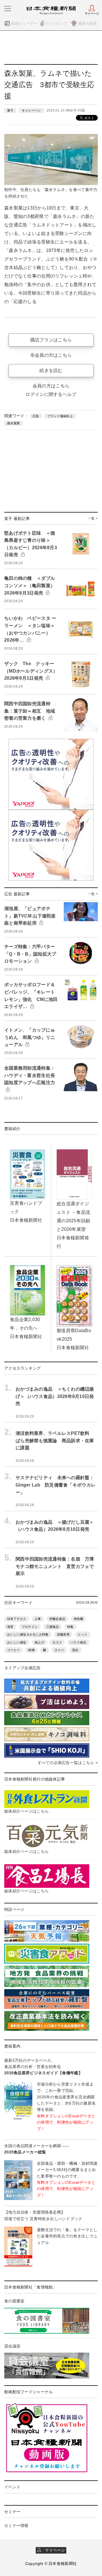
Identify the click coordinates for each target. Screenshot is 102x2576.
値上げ (39, 1642)
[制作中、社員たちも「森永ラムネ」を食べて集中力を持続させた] (51, 159)
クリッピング (56, 23)
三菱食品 (53, 1627)
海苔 (10, 1627)
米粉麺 (78, 1619)
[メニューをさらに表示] (8, 9)
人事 (38, 1619)
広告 (36, 416)
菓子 (10, 110)
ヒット (83, 1634)
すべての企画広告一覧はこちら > (68, 1763)
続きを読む (51, 370)
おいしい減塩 (17, 1642)
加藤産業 (63, 1634)
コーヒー (13, 1650)
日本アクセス (17, 1619)
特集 (70, 1627)
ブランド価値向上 (60, 416)
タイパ (59, 1650)
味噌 (31, 1650)
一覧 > (93, 518)
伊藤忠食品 (57, 1619)
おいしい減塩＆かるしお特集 (28, 1634)
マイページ (53, 2550)
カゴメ (57, 1642)
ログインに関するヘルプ (51, 394)
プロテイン (30, 1627)
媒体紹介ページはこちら (26, 1811)
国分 (76, 1650)
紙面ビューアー (24, 23)
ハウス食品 (78, 1642)
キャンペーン (31, 110)
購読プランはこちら (51, 340)
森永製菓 (13, 423)
